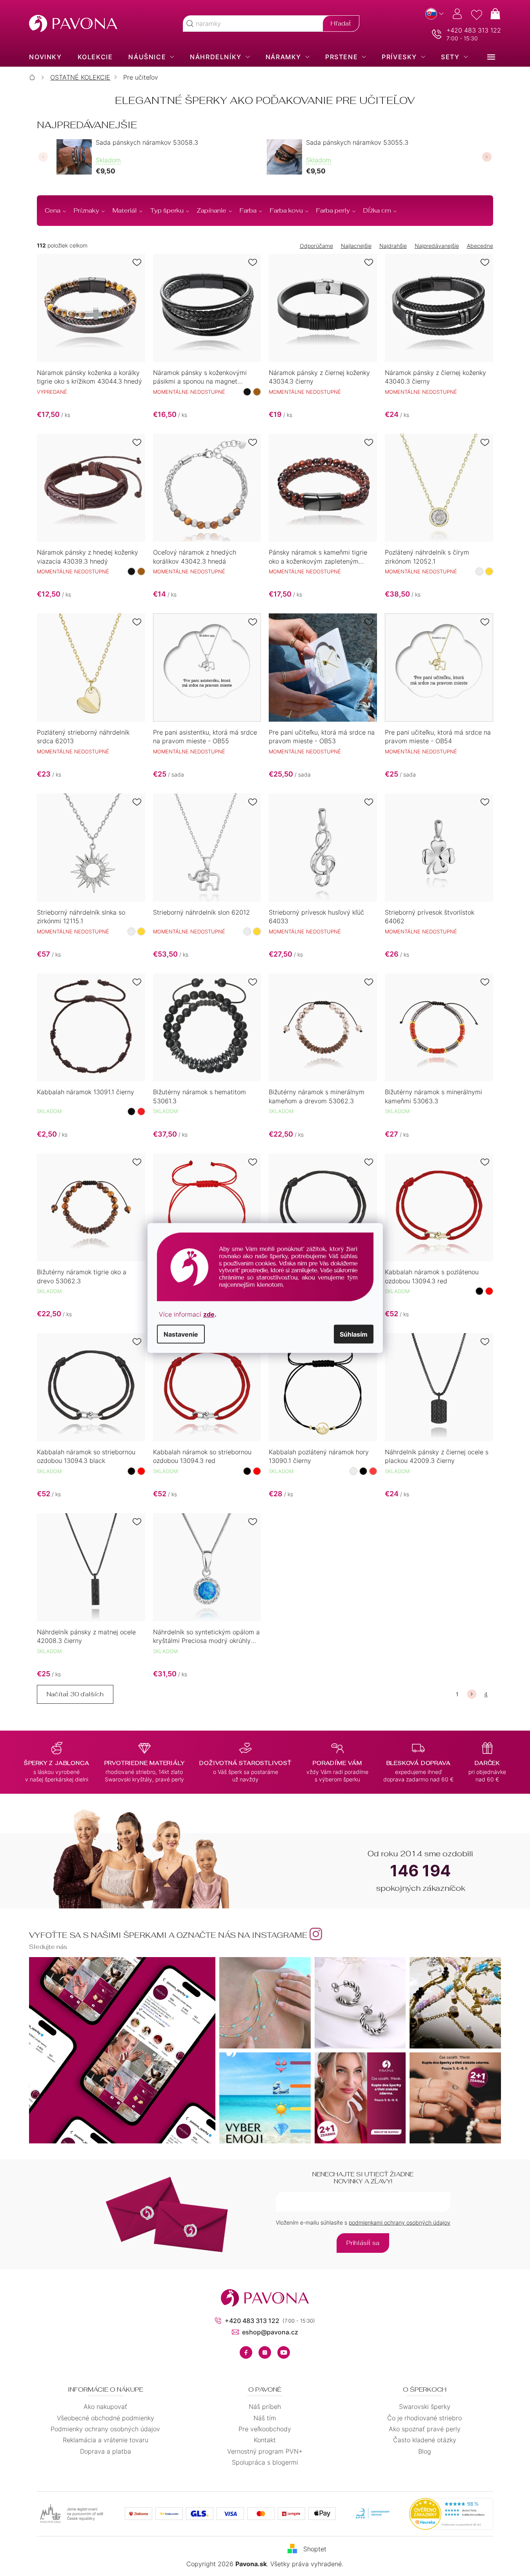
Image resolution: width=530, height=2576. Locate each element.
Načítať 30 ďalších (75, 1694)
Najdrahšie (393, 246)
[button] (43, 157)
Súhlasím (354, 1334)
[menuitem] (45, 57)
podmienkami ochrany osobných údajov (400, 2222)
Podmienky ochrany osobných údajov (105, 2429)
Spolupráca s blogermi (265, 2462)
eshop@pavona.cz (270, 2332)
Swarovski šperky (425, 2407)
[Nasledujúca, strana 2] (472, 1694)
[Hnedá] (257, 392)
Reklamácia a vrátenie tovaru (106, 2440)
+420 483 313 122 (474, 30)
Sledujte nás (48, 1947)
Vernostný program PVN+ (265, 2451)
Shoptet (315, 2549)
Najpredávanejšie (437, 246)
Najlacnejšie (356, 246)
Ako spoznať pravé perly (425, 2429)
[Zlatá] (489, 571)
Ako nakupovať (105, 2407)
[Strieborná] (479, 571)
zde (209, 1314)
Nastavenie (181, 1334)
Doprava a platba (106, 2451)
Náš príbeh (265, 2407)
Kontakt (265, 2440)
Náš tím (265, 2418)
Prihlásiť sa (363, 2243)
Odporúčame (316, 246)
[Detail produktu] (91, 308)
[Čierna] (247, 392)
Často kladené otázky (425, 2440)
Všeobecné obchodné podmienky (106, 2418)
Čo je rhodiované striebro (424, 2418)
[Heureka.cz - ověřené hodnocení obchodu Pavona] (451, 2514)
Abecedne (480, 246)
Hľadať (341, 23)
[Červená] (141, 1112)
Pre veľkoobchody (265, 2429)
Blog (425, 2451)
